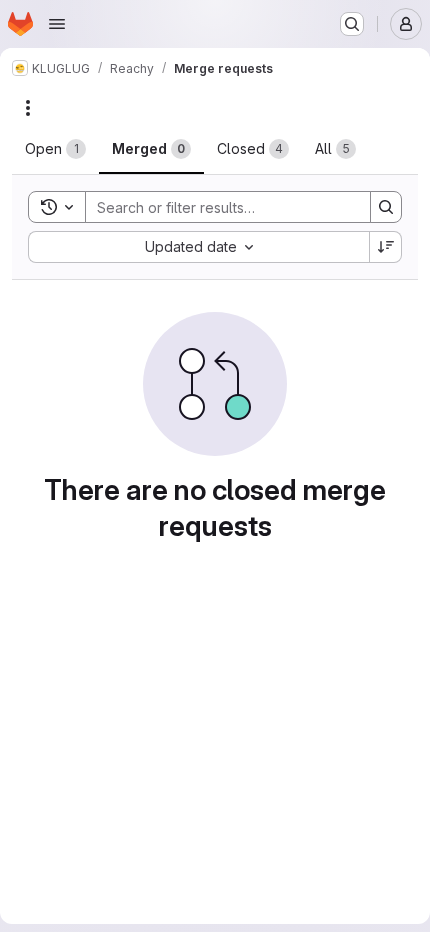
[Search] (386, 207)
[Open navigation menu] (57, 24)
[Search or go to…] (352, 24)
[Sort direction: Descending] (386, 247)
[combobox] (198, 247)
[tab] (55, 149)
